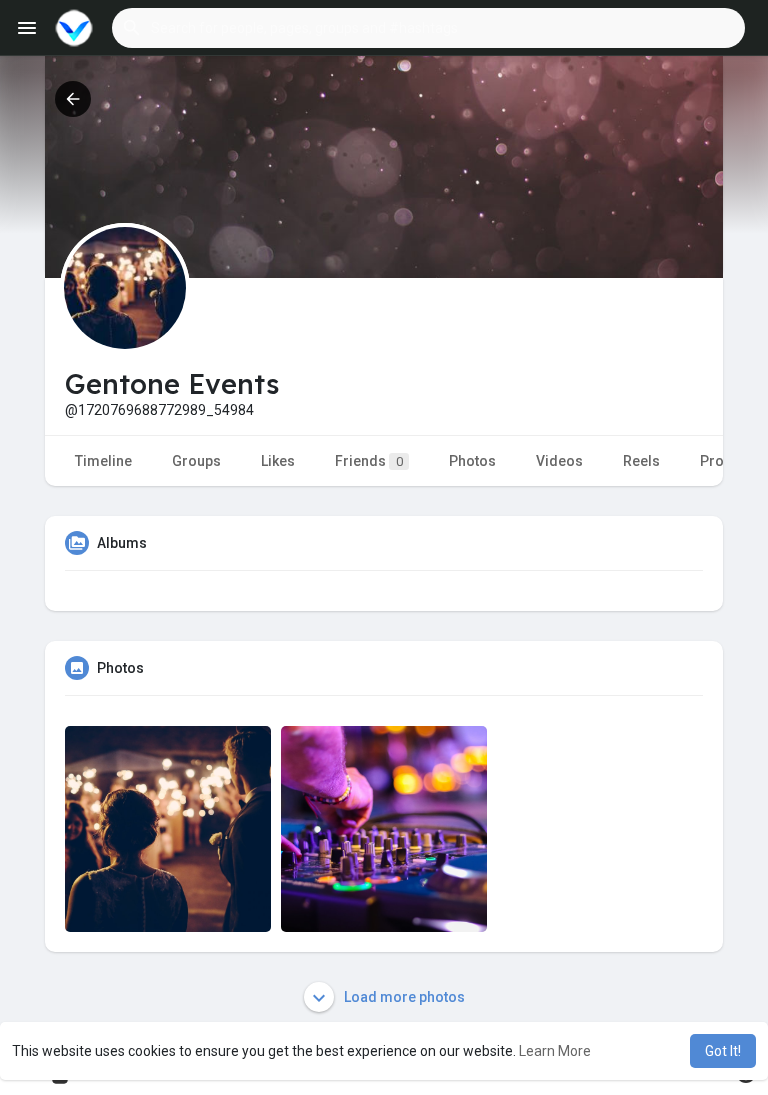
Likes (278, 461)
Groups (196, 461)
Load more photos (403, 997)
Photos (472, 461)
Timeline (103, 461)
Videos (559, 461)
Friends (369, 461)
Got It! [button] (723, 1051)
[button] (428, 28)
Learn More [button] (555, 1051)
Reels (641, 461)
